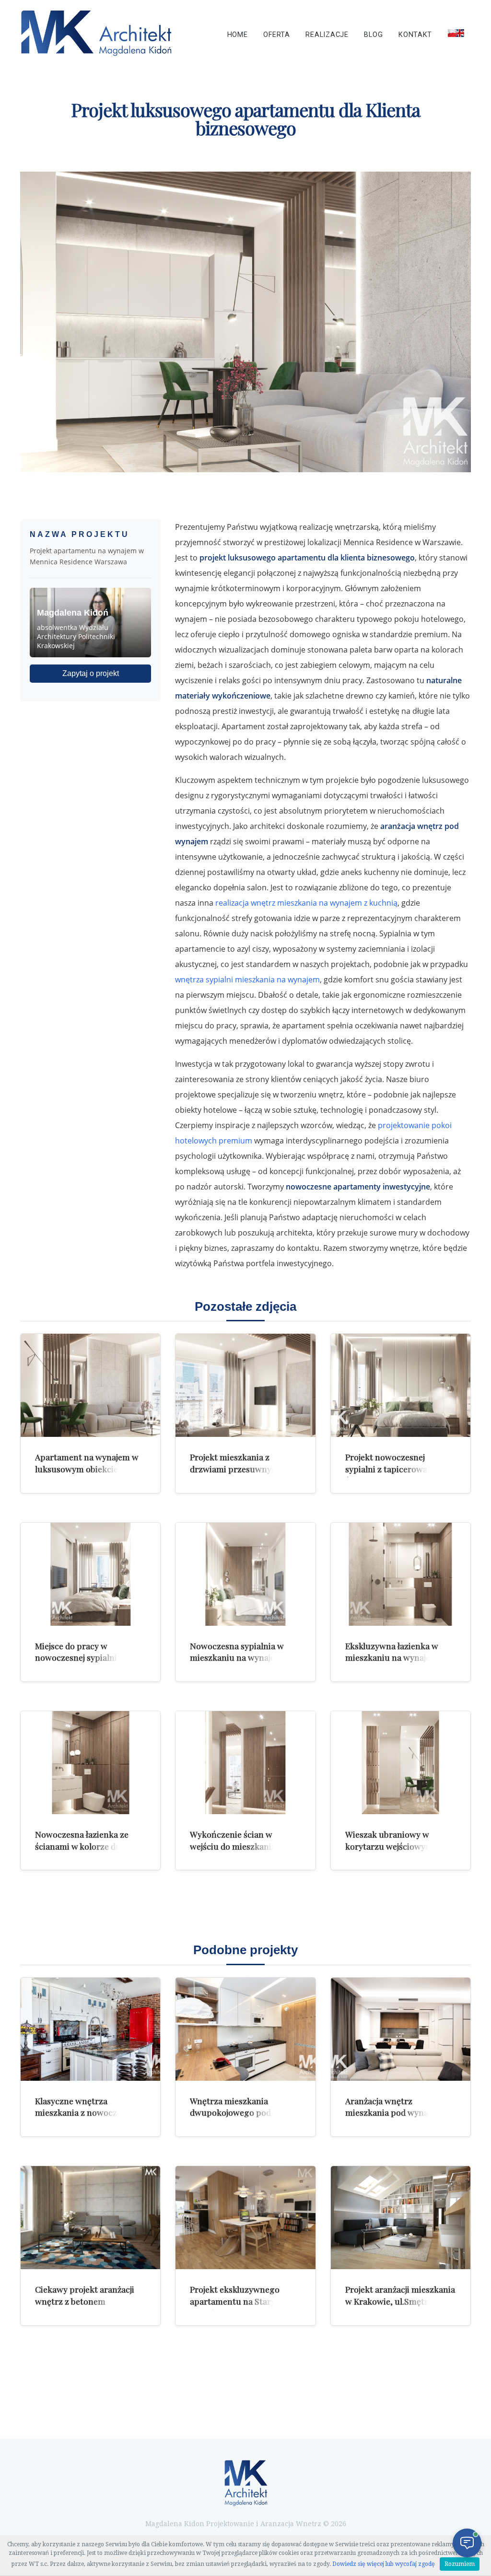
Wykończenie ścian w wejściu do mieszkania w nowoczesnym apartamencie (237, 1852)
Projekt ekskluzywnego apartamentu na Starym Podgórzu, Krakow (236, 2301)
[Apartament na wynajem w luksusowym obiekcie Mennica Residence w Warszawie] (90, 1385)
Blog (373, 35)
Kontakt (415, 35)
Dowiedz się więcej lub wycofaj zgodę (384, 2564)
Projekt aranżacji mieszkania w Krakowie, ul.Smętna (400, 2295)
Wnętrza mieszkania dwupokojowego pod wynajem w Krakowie (231, 2112)
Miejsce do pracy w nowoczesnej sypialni (76, 1652)
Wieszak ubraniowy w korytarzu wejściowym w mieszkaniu (393, 1846)
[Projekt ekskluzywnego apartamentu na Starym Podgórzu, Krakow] (245, 2218)
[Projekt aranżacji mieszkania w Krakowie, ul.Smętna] (401, 2218)
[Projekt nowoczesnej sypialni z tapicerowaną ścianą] (401, 1385)
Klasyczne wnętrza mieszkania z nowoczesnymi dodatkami (90, 2112)
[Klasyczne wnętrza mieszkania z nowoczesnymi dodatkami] (90, 2029)
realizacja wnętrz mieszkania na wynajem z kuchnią (306, 903)
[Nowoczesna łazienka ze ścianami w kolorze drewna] (90, 1763)
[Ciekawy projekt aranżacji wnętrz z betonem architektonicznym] (90, 2218)
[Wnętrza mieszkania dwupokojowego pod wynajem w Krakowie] (245, 2029)
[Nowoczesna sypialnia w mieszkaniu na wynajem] (245, 1574)
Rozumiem (460, 2564)
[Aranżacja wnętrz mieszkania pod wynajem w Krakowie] (401, 2029)
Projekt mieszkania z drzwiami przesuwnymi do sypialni (241, 1469)
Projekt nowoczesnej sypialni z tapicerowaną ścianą (391, 1469)
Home (238, 35)
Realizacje (327, 35)
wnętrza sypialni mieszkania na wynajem (247, 979)
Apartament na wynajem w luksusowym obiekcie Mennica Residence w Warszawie (87, 1474)
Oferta (276, 35)
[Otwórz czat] (467, 2543)
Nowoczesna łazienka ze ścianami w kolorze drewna (88, 1840)
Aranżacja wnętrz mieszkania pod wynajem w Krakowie (398, 2112)
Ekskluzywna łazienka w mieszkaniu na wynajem (392, 1652)
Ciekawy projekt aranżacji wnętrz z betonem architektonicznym (85, 2301)
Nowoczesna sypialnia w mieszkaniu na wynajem (237, 1652)
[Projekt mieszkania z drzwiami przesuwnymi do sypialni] (245, 1385)
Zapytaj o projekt (91, 673)
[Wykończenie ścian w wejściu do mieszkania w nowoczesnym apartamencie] (245, 1763)
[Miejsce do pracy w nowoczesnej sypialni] (90, 1574)
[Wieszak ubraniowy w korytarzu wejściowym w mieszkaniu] (401, 1763)
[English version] (456, 33)
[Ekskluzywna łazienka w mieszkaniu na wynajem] (401, 1574)
